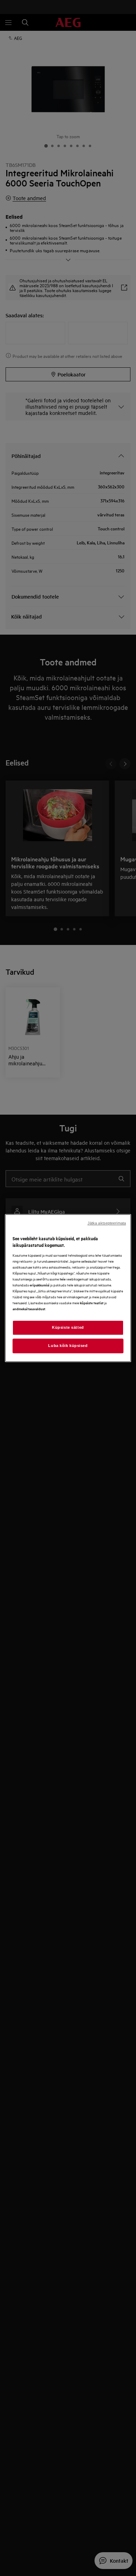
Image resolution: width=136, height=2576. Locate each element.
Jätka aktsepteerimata (107, 1223)
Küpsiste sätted (68, 1327)
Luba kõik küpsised (68, 1346)
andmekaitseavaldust (29, 1309)
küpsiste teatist (92, 1303)
